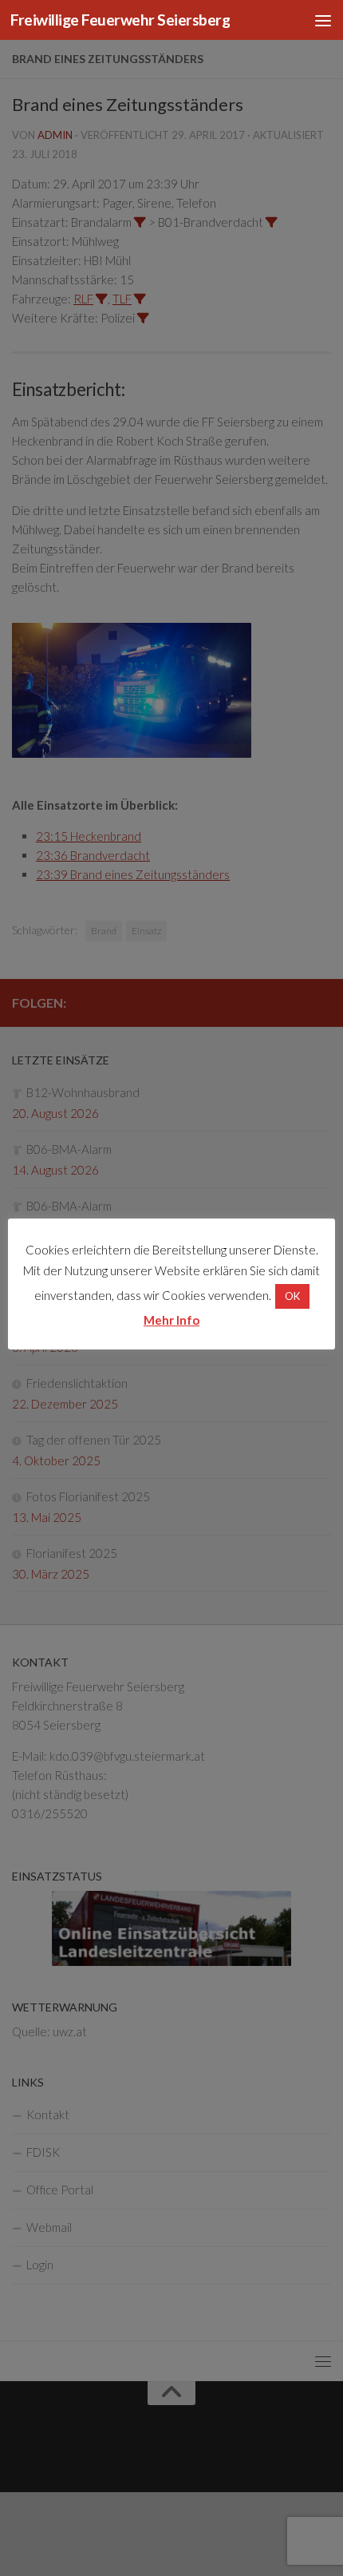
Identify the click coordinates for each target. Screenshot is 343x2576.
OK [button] (292, 1296)
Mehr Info (171, 1320)
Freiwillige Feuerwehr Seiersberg (120, 20)
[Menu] (323, 20)
